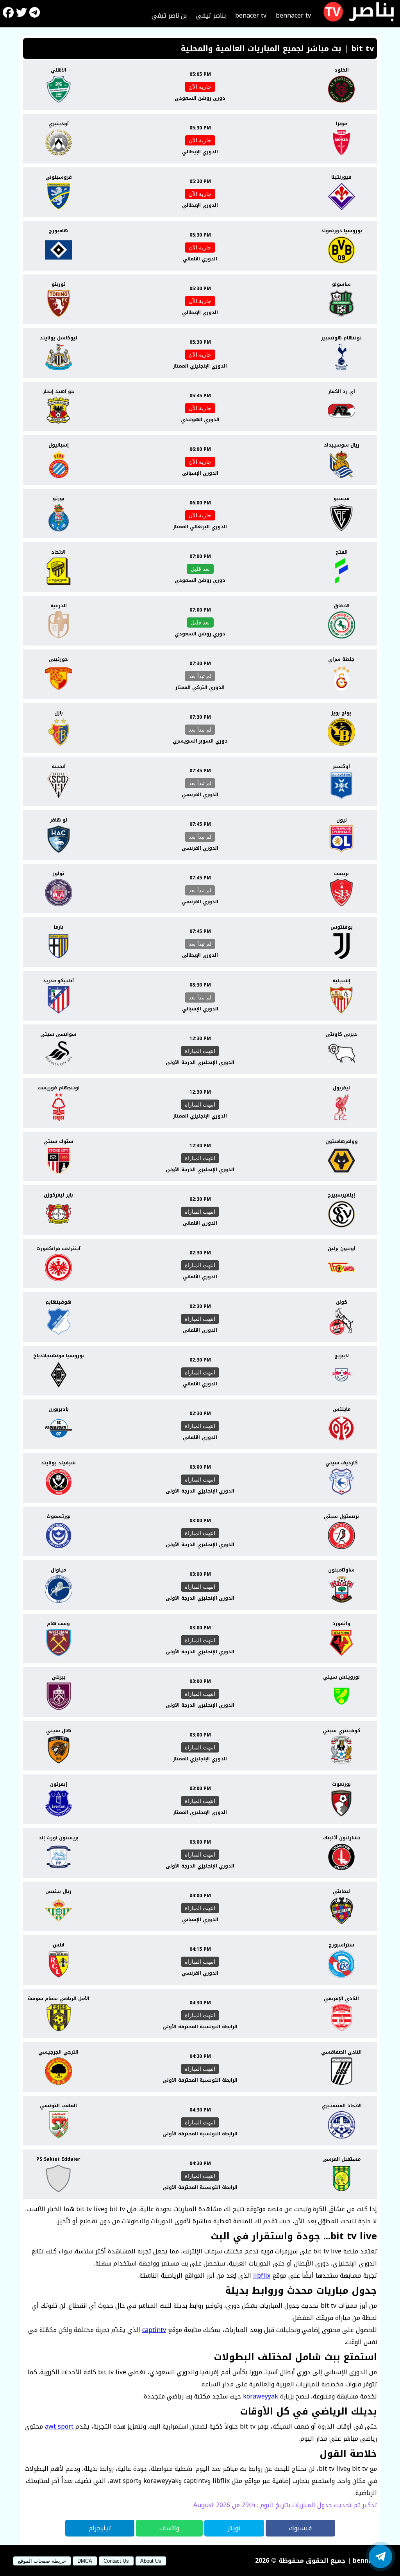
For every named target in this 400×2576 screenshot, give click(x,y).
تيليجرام (100, 2528)
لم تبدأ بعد (200, 676)
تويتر (234, 2528)
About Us (151, 2561)
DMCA (85, 2561)
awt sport (59, 2426)
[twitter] (21, 14)
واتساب (169, 2528)
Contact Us (116, 2561)
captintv (154, 2330)
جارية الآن (200, 87)
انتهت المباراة (200, 1051)
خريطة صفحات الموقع (42, 2561)
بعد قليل (200, 569)
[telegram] (35, 14)
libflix (262, 2276)
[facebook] (8, 14)
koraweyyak (261, 2396)
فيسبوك (300, 2528)
